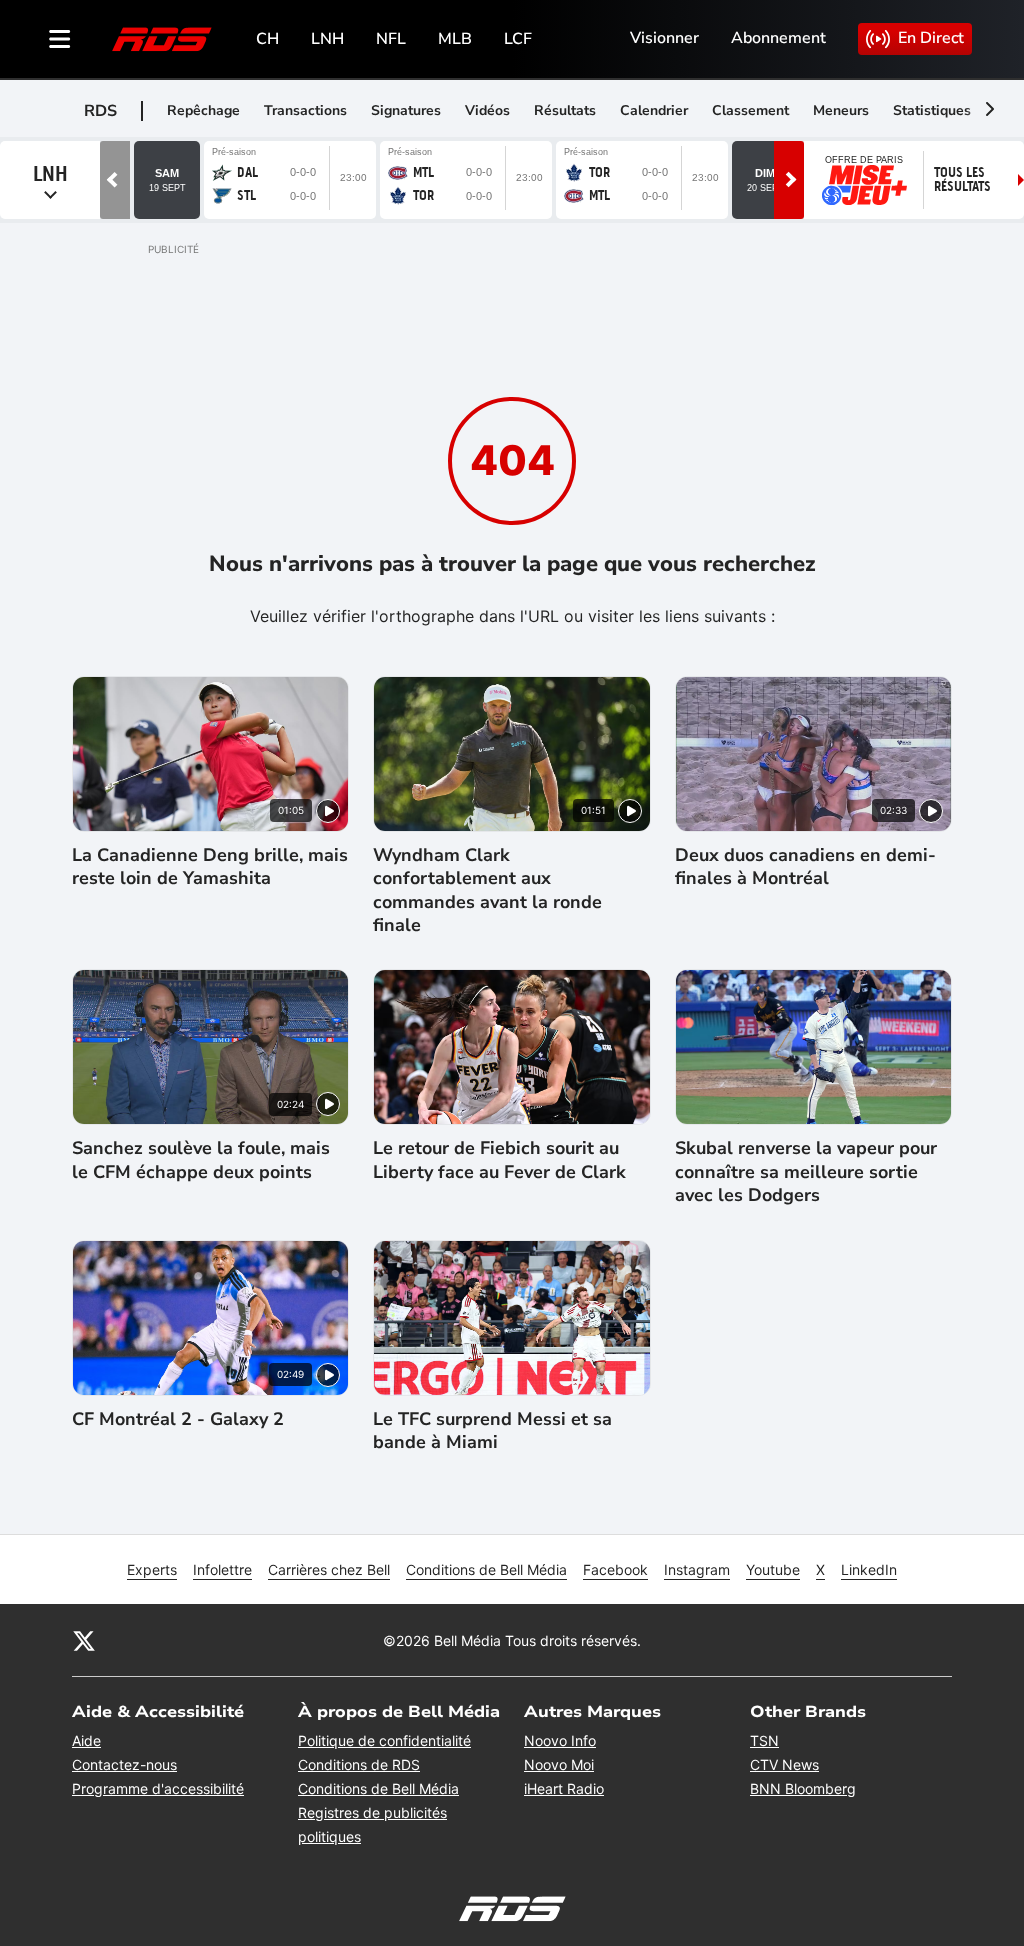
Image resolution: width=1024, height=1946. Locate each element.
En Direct (931, 38)
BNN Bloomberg (803, 1788)
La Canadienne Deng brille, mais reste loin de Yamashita (210, 867)
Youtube (773, 1569)
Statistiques (932, 110)
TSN (764, 1740)
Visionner (664, 38)
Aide (86, 1740)
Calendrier (654, 110)
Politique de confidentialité (384, 1740)
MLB (455, 39)
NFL (391, 39)
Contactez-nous (124, 1764)
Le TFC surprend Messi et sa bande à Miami (492, 1431)
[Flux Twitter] (84, 1640)
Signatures (406, 110)
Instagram (697, 1569)
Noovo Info (560, 1740)
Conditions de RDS (359, 1764)
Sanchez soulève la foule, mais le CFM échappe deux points (201, 1160)
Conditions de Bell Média (486, 1569)
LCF (518, 39)
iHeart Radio (564, 1788)
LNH (327, 39)
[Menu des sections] (60, 39)
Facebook (615, 1569)
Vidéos (487, 110)
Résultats (565, 110)
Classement (750, 110)
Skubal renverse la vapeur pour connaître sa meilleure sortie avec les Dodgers (806, 1172)
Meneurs (841, 110)
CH (267, 39)
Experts (152, 1569)
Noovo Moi (559, 1764)
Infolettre (222, 1569)
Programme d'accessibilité (158, 1788)
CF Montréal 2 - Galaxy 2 (178, 1419)
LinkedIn (869, 1569)
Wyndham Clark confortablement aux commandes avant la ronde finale (487, 890)
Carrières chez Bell (329, 1569)
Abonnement (778, 38)
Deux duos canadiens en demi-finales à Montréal (805, 867)
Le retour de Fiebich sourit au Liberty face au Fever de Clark (499, 1160)
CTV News (784, 1764)
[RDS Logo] (162, 38)
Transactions (305, 110)
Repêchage (203, 110)
